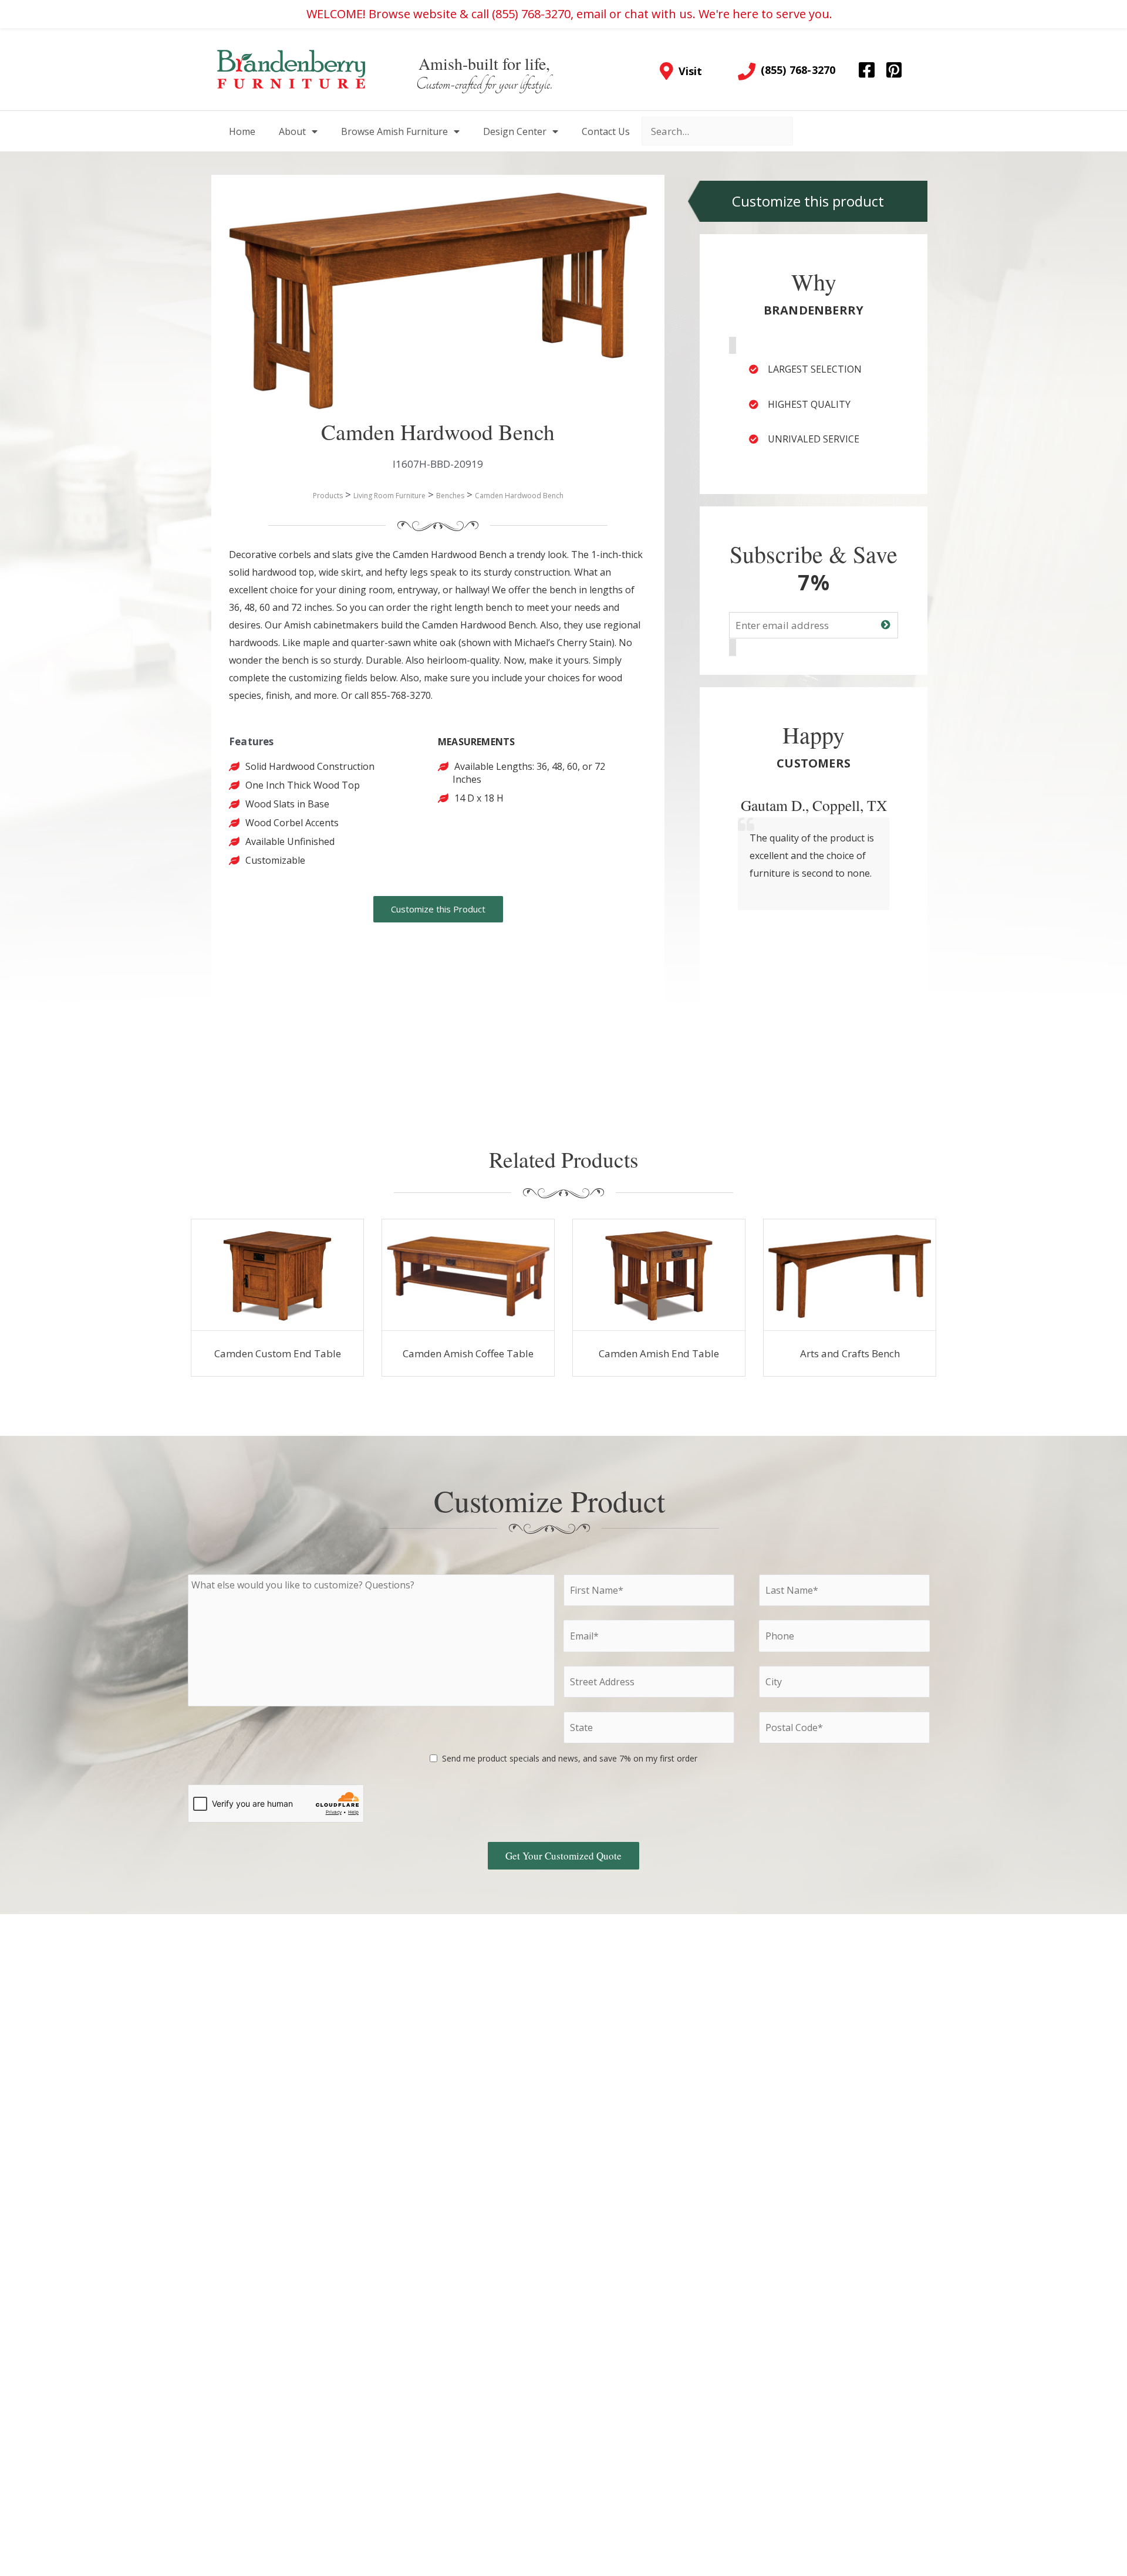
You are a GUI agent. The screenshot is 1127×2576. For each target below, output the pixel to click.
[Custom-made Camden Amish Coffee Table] (468, 1275)
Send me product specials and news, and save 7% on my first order (570, 1758)
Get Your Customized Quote (563, 1856)
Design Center (515, 131)
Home (242, 131)
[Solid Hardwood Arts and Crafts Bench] (850, 1275)
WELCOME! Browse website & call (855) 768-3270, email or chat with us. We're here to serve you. (569, 14)
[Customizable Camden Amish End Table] (659, 1275)
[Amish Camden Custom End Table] (277, 1275)
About (292, 131)
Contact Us (606, 131)
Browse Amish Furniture (394, 131)
